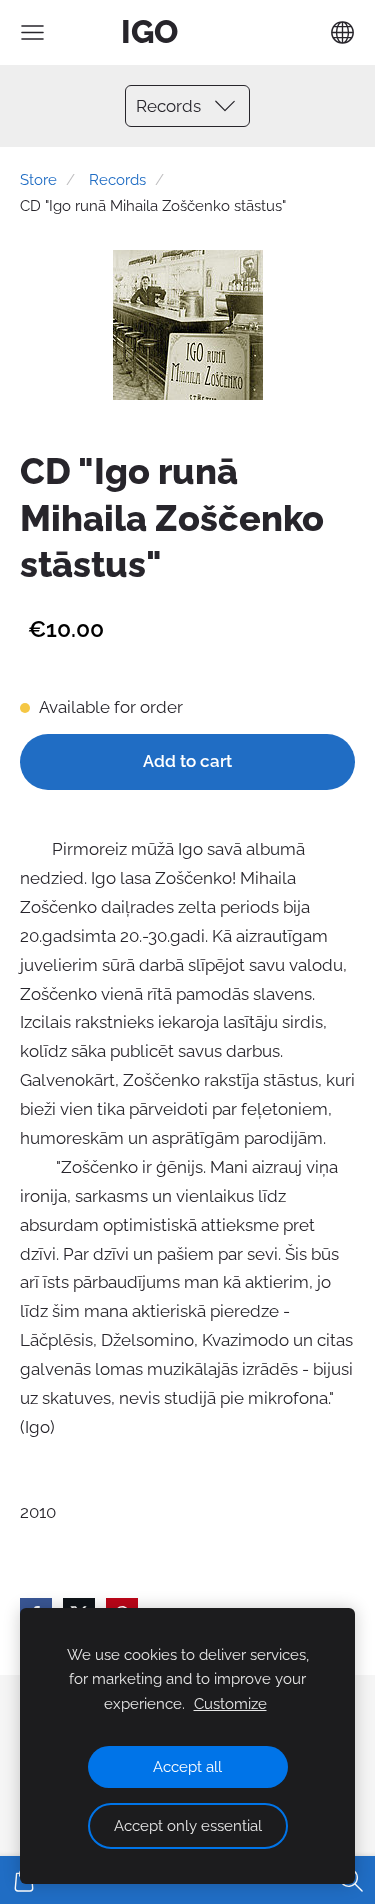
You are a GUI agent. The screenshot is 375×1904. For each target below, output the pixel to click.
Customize (230, 1704)
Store (38, 180)
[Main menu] (32, 32)
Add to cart (187, 761)
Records (117, 180)
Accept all (187, 1767)
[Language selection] (342, 32)
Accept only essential (188, 1826)
